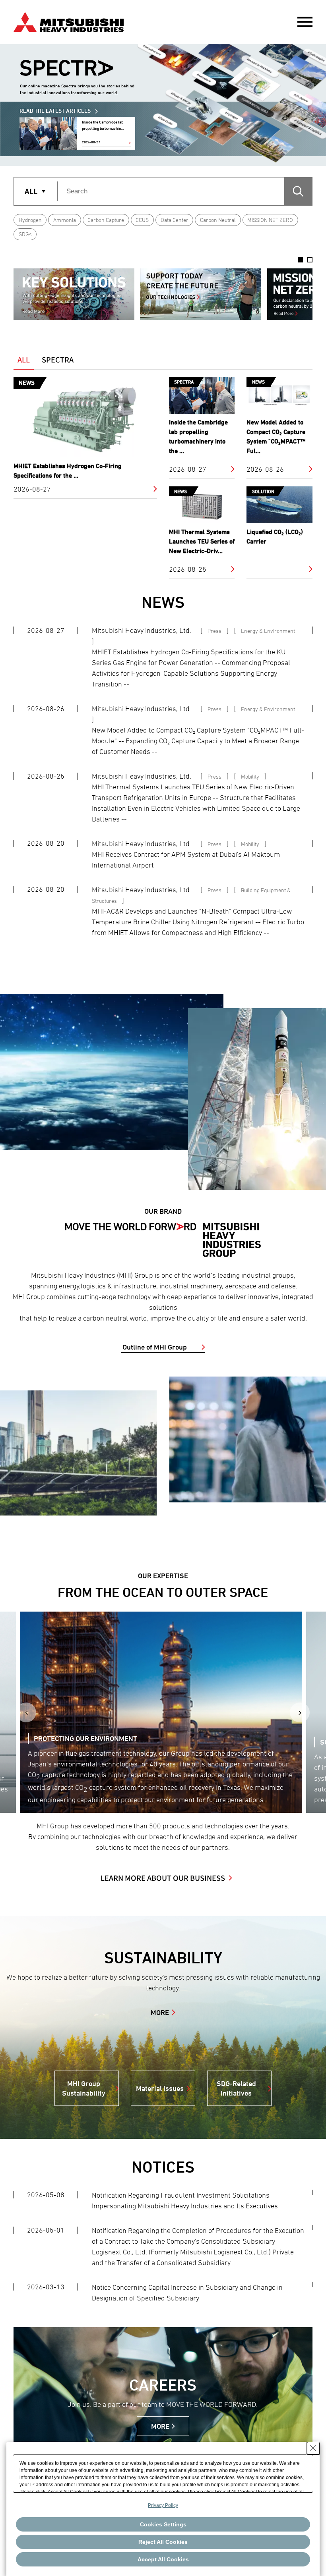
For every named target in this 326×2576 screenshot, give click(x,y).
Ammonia (65, 220)
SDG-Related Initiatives (236, 2088)
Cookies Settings (163, 2524)
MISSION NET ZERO (270, 220)
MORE (160, 2012)
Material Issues (160, 2088)
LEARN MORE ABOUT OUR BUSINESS (163, 1878)
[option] (74, 294)
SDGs (25, 234)
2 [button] (310, 260)
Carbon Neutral (218, 220)
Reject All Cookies (163, 2542)
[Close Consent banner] (313, 2448)
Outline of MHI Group (155, 1347)
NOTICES (163, 2167)
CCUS (142, 220)
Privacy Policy (163, 2505)
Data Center (175, 220)
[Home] (69, 21)
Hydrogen (30, 220)
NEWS (163, 602)
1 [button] (301, 260)
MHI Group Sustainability (84, 2088)
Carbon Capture (106, 220)
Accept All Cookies (163, 2559)
